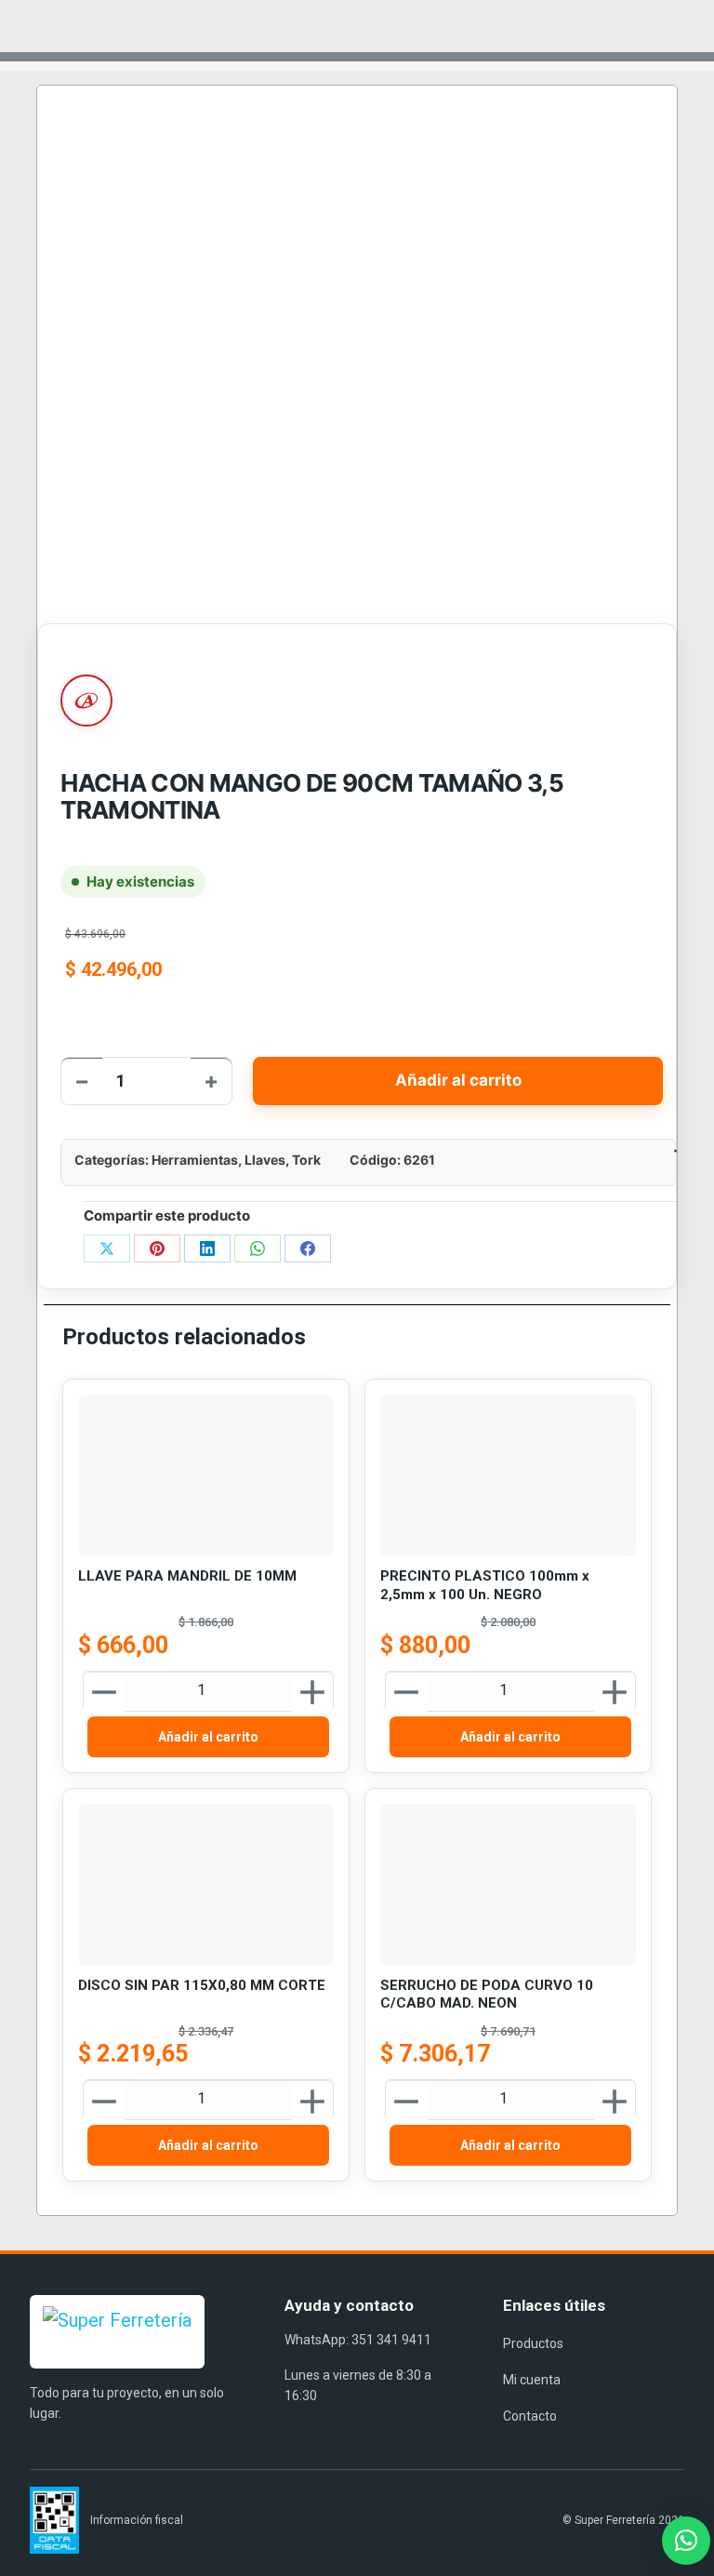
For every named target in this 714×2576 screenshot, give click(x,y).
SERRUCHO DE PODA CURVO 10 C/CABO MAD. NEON (487, 1995)
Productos (533, 2343)
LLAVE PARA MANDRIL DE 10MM (187, 1576)
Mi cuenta (532, 2380)
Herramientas (195, 1160)
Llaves (265, 1160)
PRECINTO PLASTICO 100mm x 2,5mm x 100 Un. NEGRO (485, 1585)
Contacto (530, 2416)
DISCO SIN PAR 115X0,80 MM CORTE (202, 1985)
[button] (686, 2541)
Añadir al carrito (458, 1080)
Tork (306, 1160)
